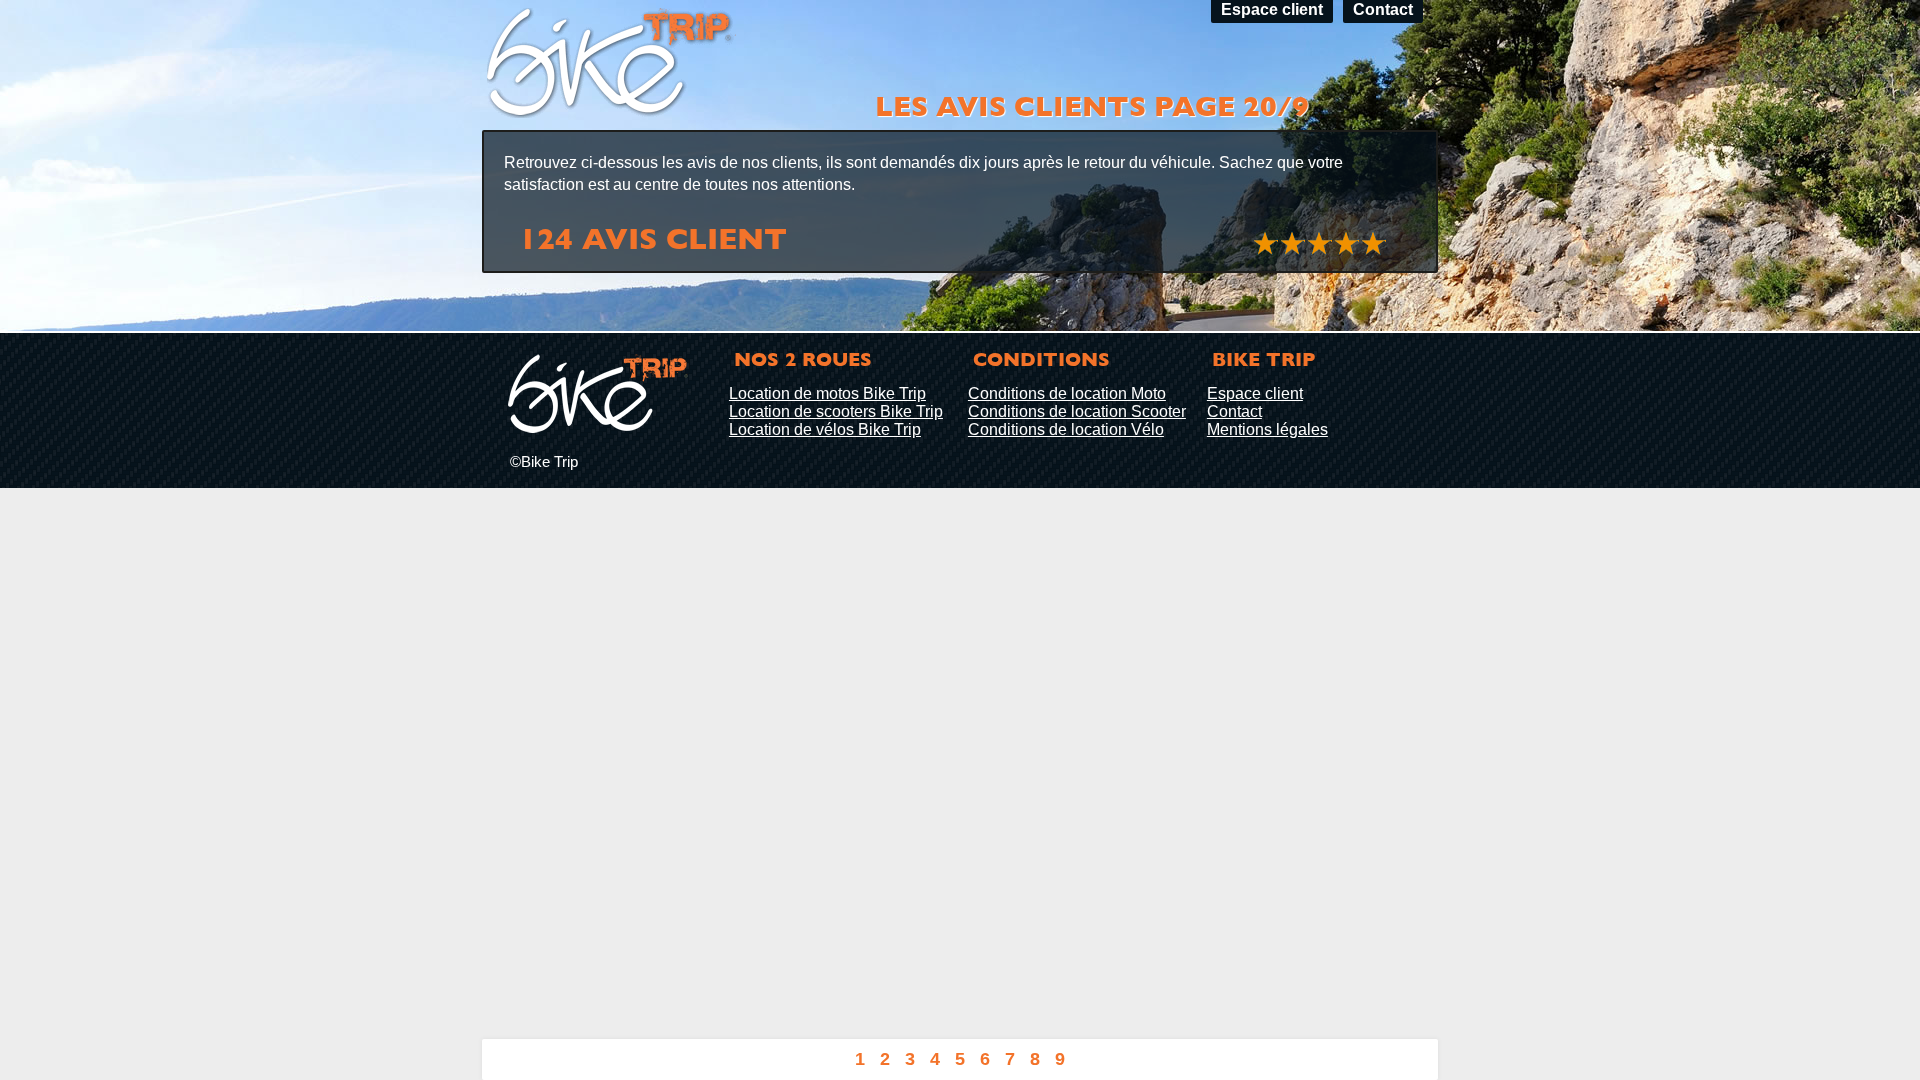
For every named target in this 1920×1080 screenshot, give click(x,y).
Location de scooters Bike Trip (836, 411)
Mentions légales (1267, 429)
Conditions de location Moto (1067, 393)
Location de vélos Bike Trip (825, 429)
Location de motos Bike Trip (827, 393)
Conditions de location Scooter (1077, 411)
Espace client (1255, 393)
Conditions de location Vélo (1066, 429)
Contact (1234, 411)
